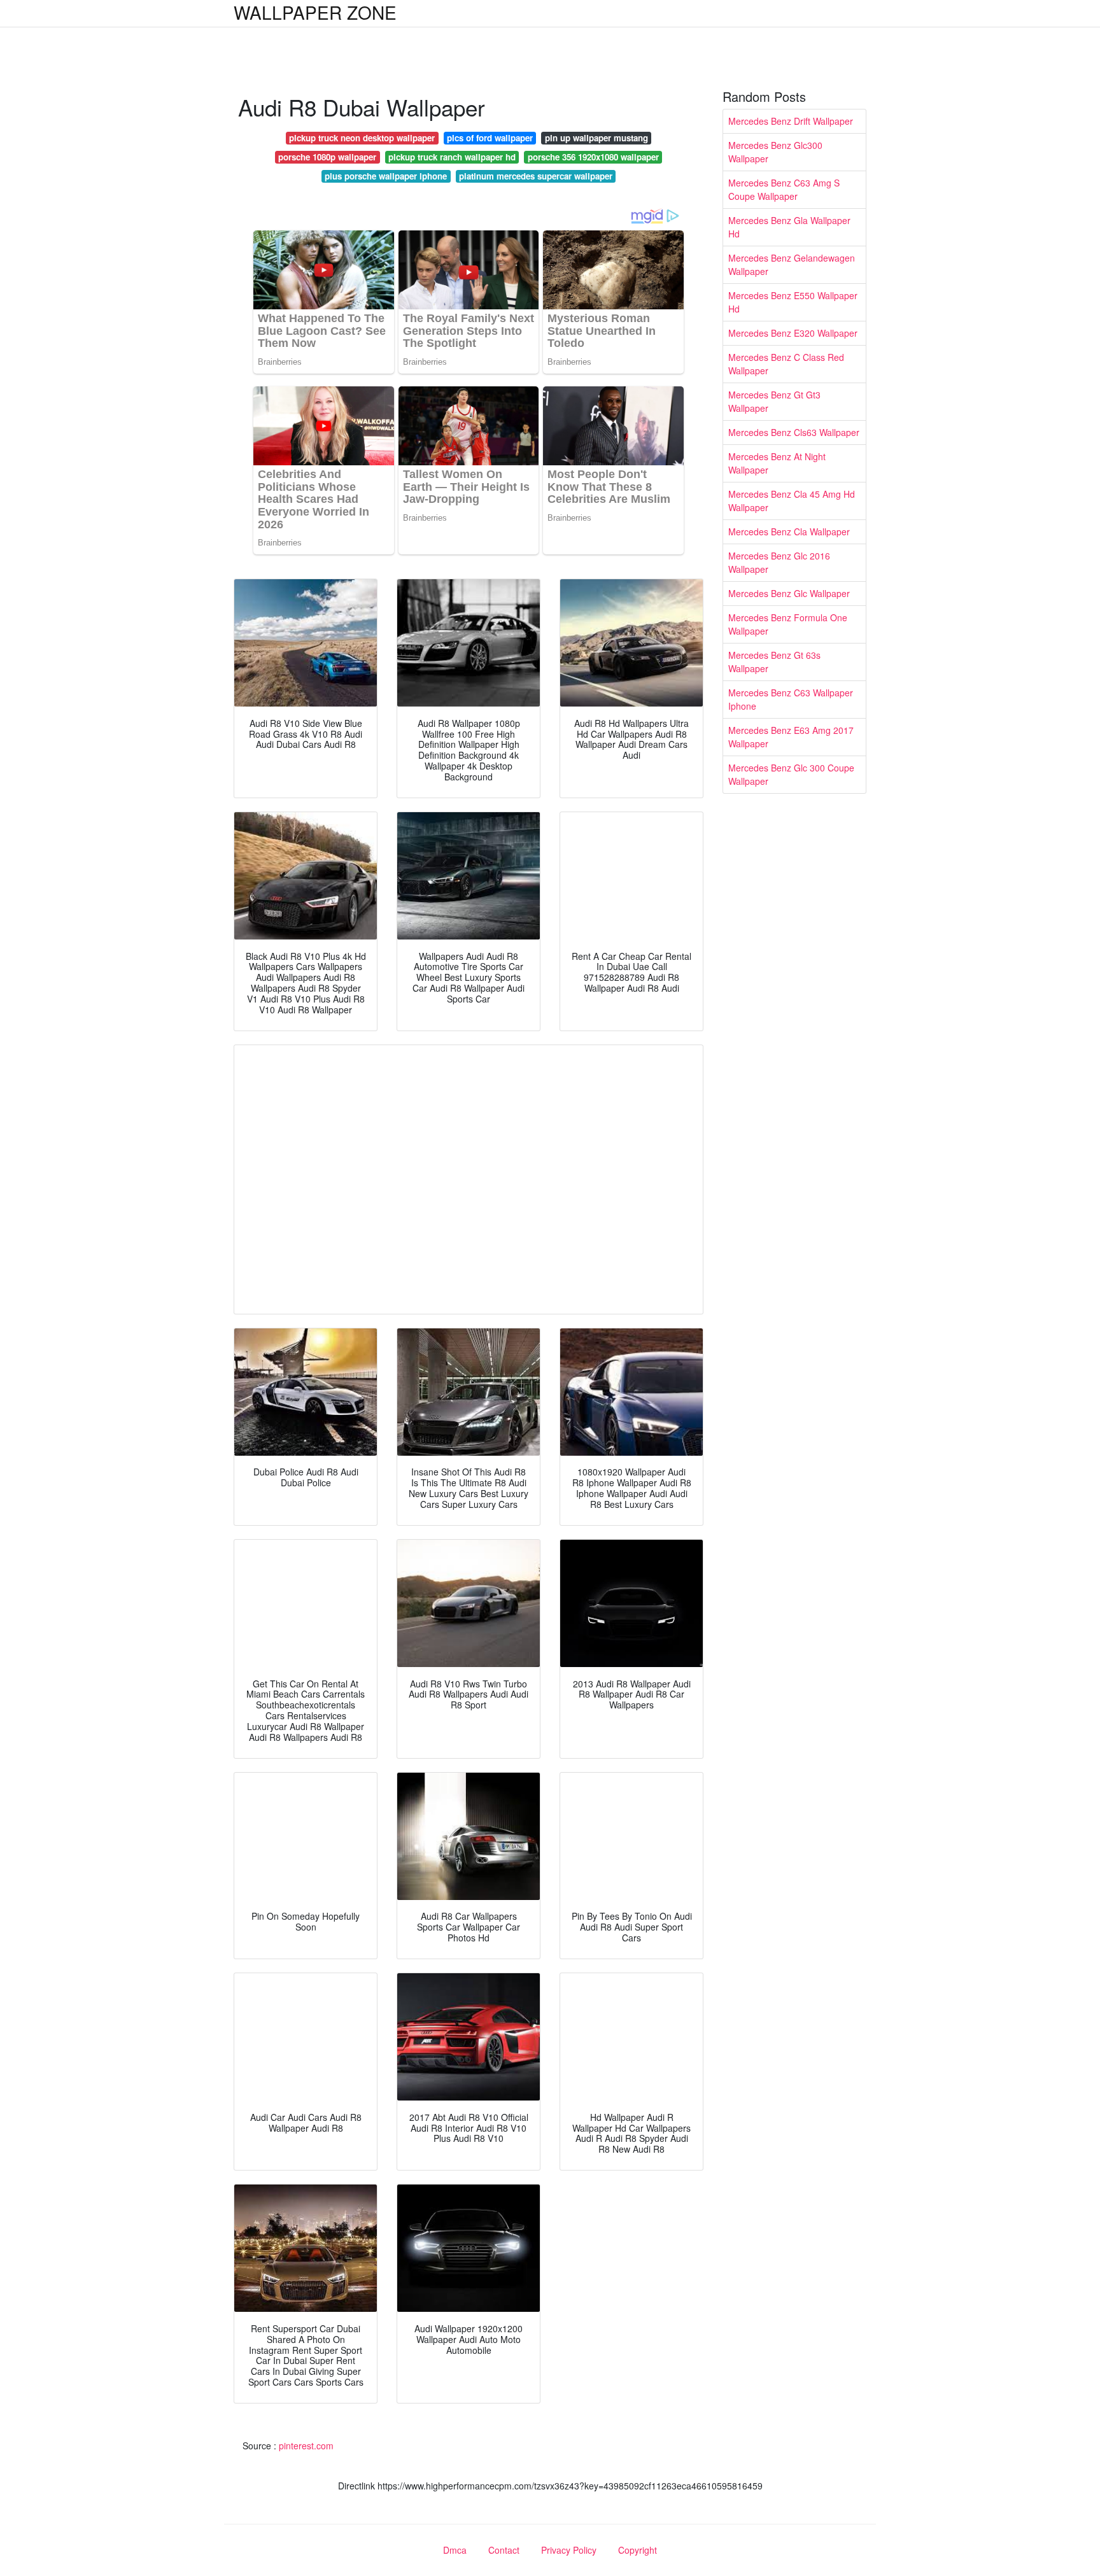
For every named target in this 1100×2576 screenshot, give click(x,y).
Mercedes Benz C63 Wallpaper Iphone (791, 699)
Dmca (455, 2550)
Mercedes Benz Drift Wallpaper (791, 121)
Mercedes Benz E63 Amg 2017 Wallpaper (791, 737)
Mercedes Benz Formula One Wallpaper (788, 624)
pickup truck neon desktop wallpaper (362, 138)
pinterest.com (306, 2446)
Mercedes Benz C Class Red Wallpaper (786, 364)
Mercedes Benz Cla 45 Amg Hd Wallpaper (792, 501)
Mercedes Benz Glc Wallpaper (789, 593)
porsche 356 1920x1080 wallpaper (593, 157)
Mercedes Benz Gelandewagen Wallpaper (792, 264)
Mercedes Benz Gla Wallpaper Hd (789, 227)
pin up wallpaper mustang (596, 138)
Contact (504, 2550)
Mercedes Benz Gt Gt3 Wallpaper (774, 401)
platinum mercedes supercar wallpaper (536, 176)
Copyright (638, 2550)
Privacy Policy (569, 2550)
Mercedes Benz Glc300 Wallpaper (775, 152)
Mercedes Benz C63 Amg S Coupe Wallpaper (784, 189)
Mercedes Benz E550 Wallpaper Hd (793, 302)
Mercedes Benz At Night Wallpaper (777, 463)
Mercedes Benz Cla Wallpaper (789, 531)
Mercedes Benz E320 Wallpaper (793, 333)
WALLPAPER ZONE (315, 12)
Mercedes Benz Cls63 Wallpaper (794, 432)
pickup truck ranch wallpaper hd (452, 157)
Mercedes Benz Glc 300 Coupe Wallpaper (791, 774)
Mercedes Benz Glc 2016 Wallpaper (779, 562)
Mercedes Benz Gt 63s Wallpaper (774, 662)
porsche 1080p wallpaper (327, 157)
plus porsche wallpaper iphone (386, 176)
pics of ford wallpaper (490, 138)
